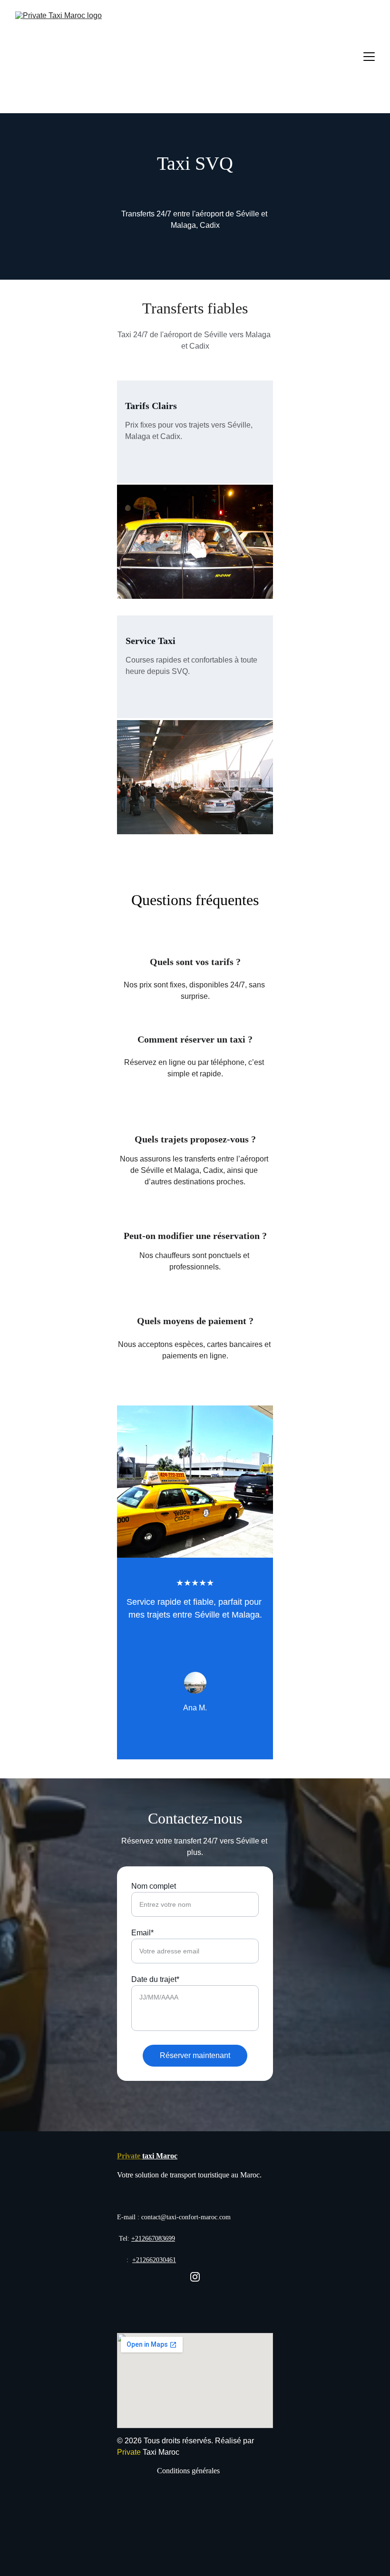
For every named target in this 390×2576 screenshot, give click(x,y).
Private (130, 2156)
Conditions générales (188, 2471)
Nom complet (154, 1886)
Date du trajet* (155, 1979)
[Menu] (369, 57)
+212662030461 (154, 2260)
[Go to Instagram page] (195, 2277)
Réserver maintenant (195, 2055)
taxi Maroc (160, 2156)
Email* (142, 1933)
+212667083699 (153, 2239)
